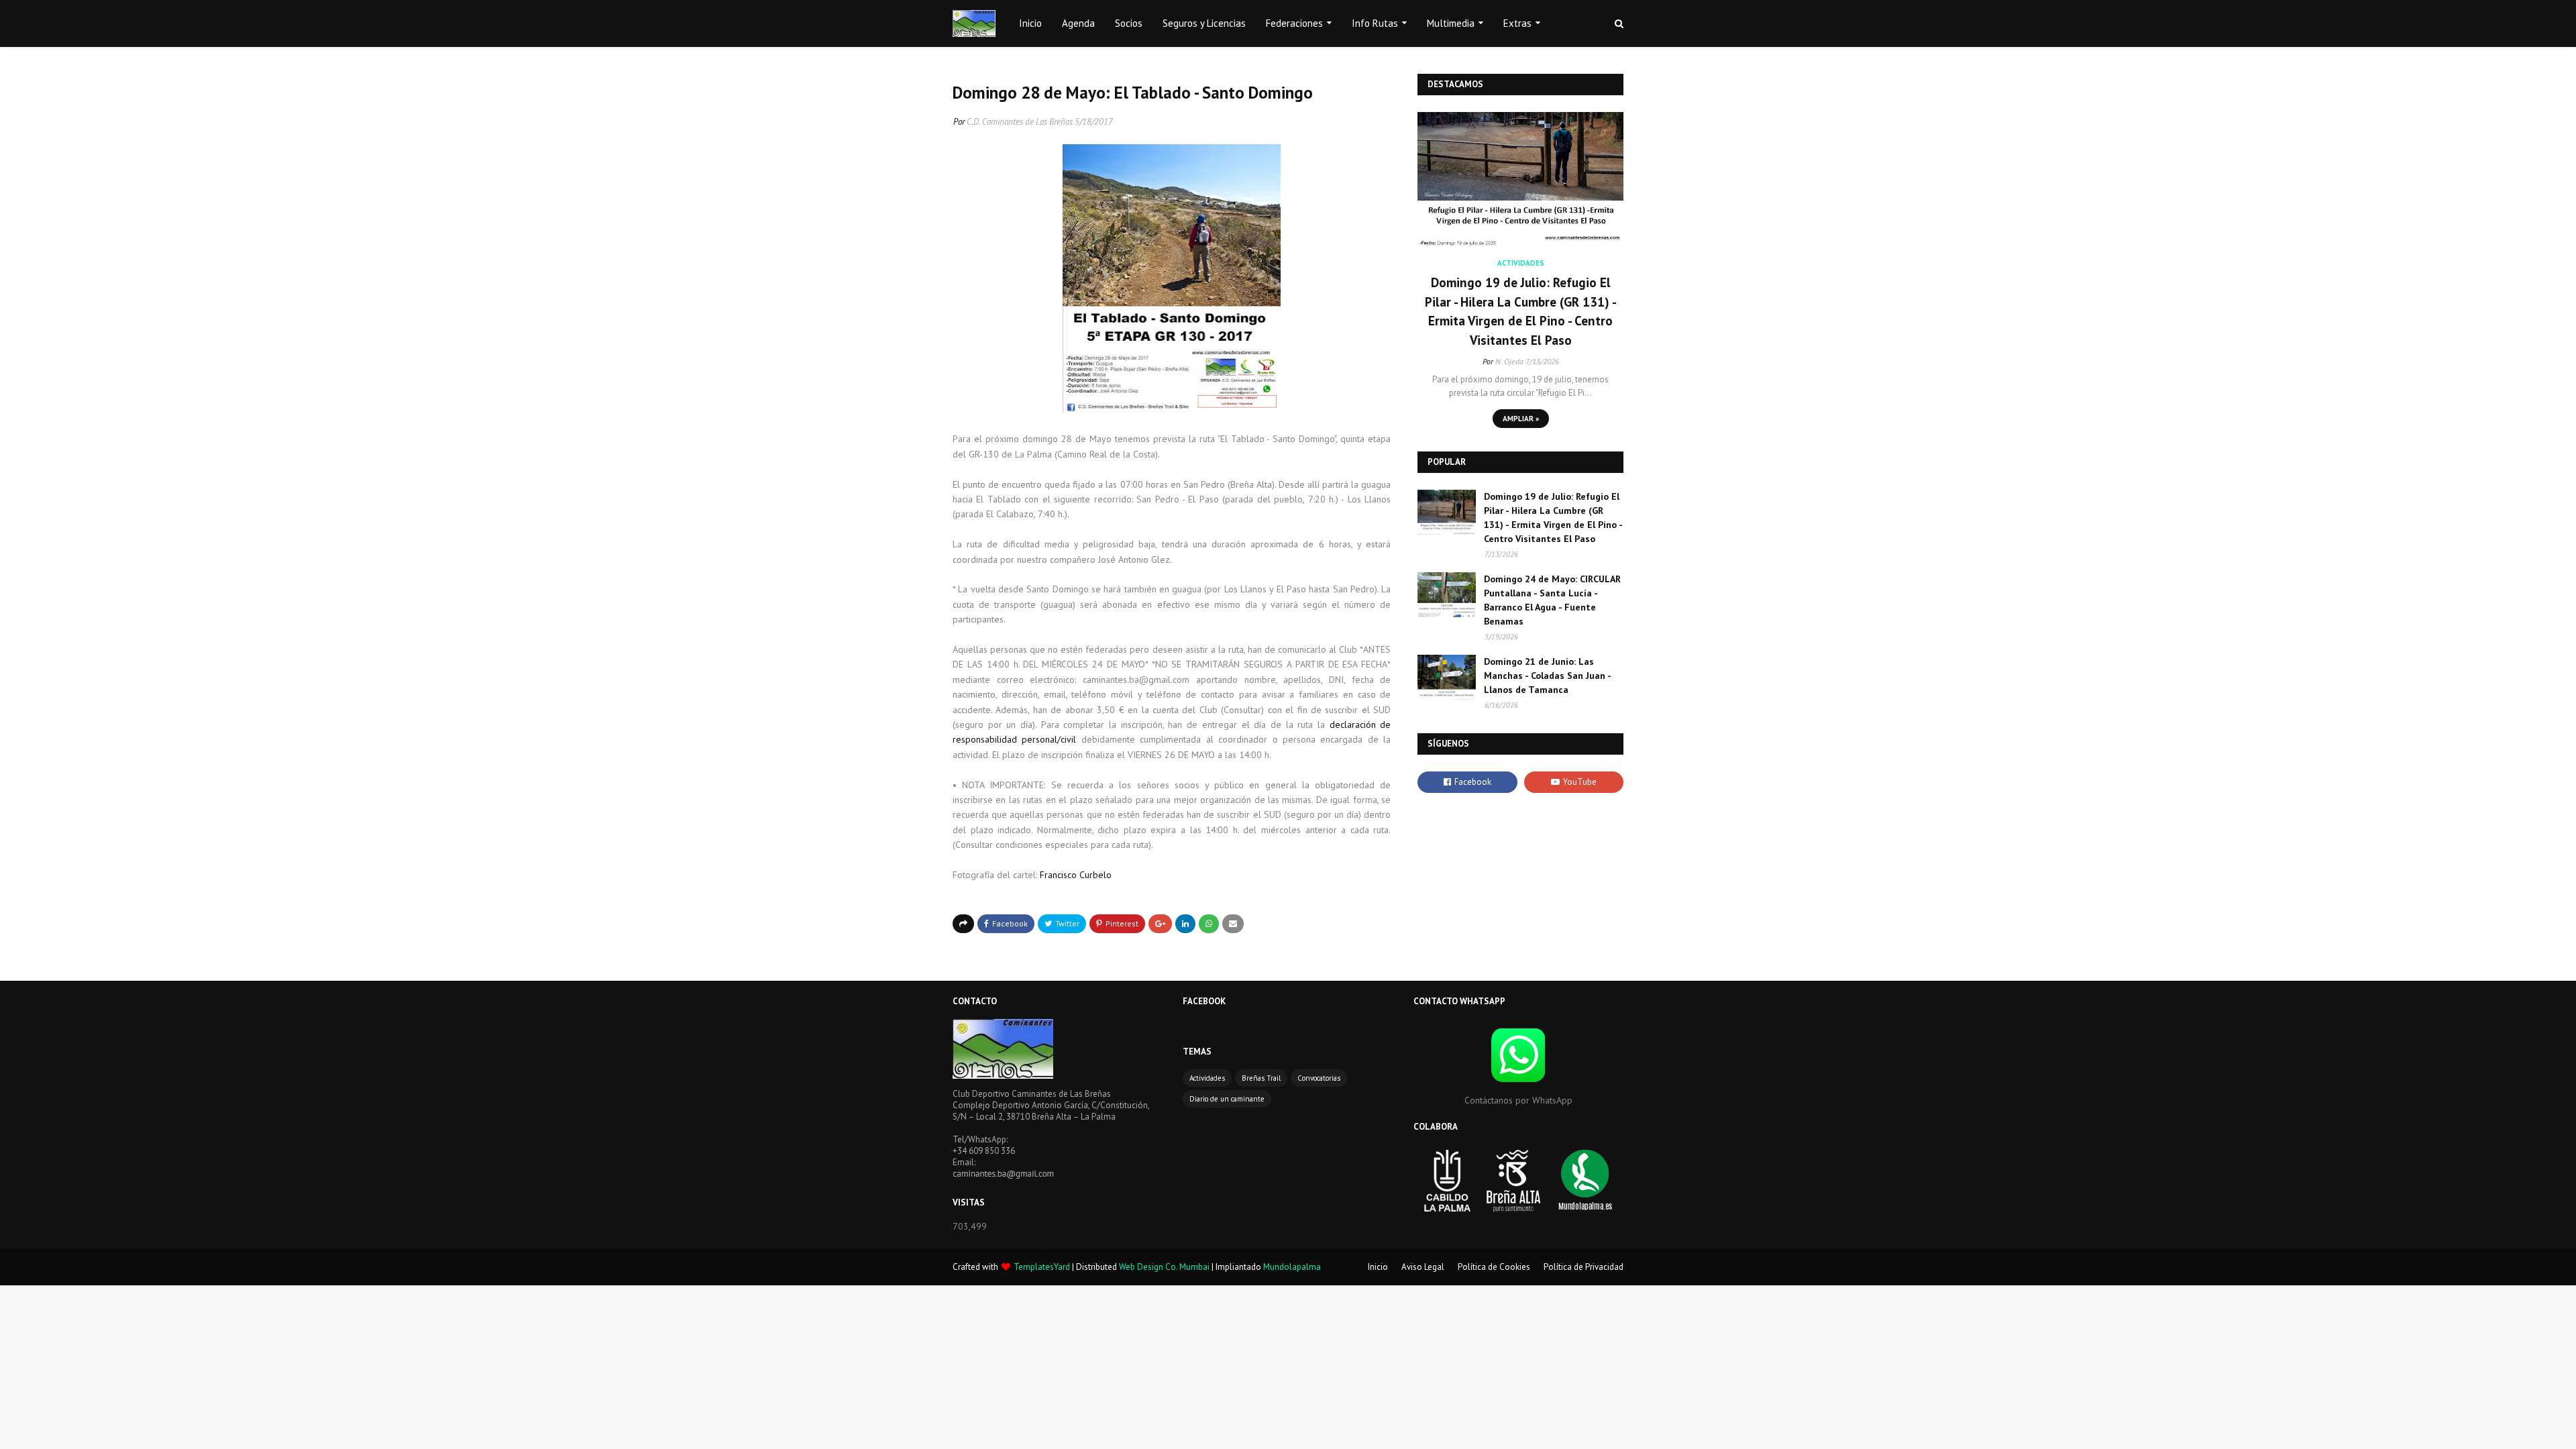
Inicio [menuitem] (1030, 23)
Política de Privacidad (1584, 1267)
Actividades (1207, 1078)
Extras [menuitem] (1517, 23)
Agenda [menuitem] (1078, 23)
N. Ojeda (1509, 361)
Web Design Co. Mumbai (1164, 1267)
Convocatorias (1319, 1078)
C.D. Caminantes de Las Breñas (1020, 122)
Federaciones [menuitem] (1294, 23)
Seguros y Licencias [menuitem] (1204, 23)
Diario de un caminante (1227, 1099)
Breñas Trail (1261, 1078)
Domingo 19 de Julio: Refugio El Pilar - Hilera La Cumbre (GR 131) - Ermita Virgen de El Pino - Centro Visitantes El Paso (1521, 311)
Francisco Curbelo (1077, 875)
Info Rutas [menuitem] (1375, 23)
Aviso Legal (1423, 1267)
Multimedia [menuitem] (1451, 23)
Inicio (1378, 1267)
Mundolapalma (1292, 1267)
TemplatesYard (1042, 1267)
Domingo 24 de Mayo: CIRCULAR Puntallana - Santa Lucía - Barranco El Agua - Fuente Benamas (1552, 600)
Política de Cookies (1494, 1267)
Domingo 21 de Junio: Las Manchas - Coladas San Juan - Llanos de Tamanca (1547, 676)
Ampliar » (1521, 419)
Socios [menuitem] (1129, 23)
